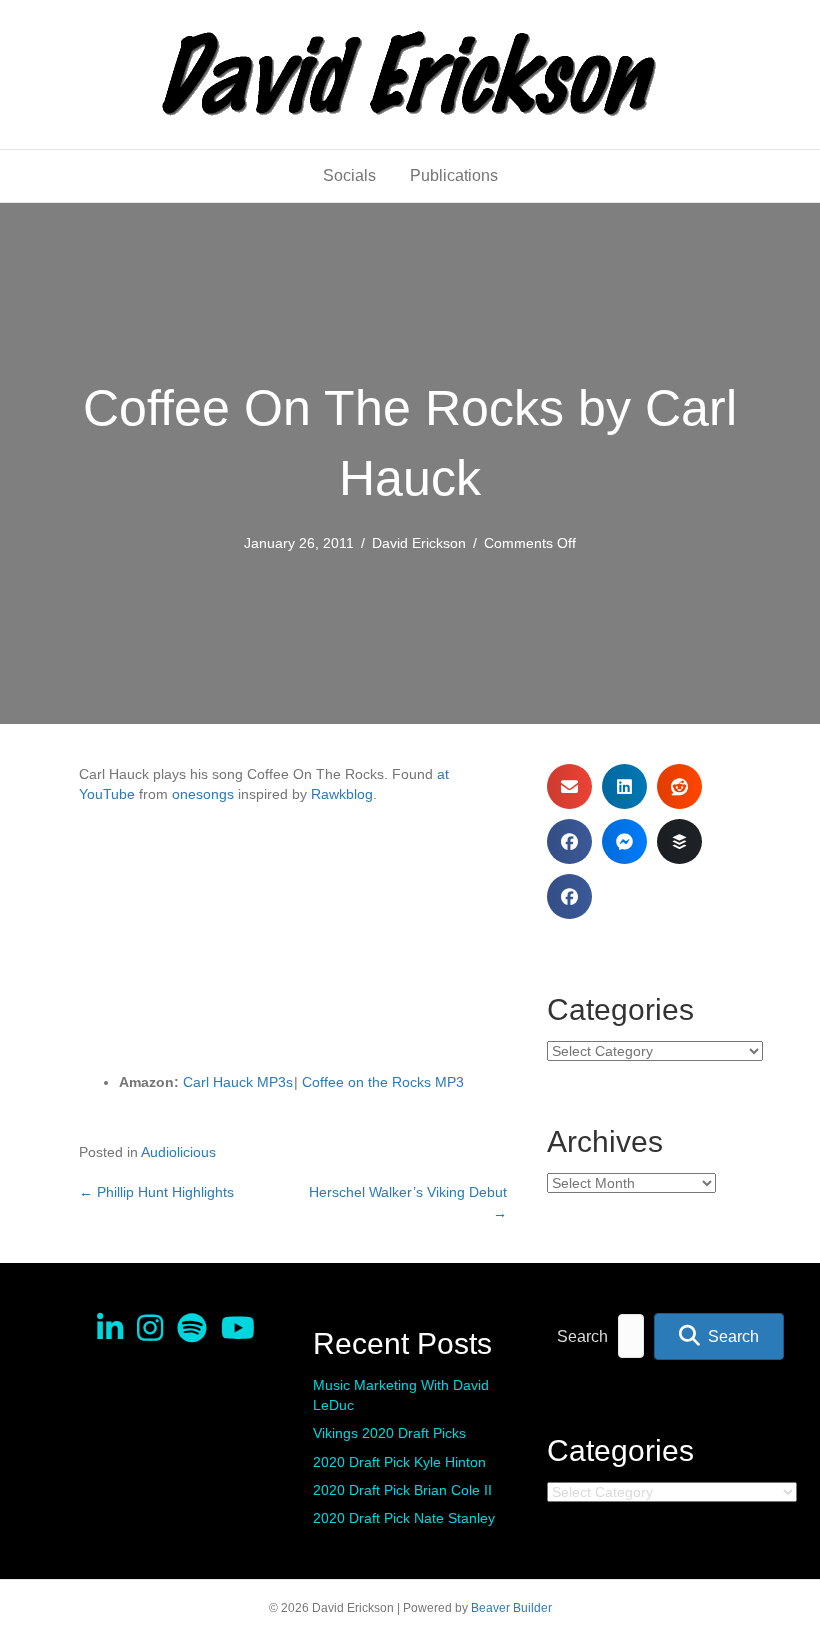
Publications (454, 175)
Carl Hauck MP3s (238, 1082)
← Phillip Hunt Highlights (156, 1192)
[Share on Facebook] (569, 841)
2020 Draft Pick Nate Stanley (404, 1518)
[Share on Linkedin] (624, 786)
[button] (719, 1336)
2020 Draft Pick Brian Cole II (402, 1490)
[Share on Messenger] (624, 841)
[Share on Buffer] (679, 841)
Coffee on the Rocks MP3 (383, 1082)
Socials (349, 175)
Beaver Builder (511, 1608)
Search (582, 1336)
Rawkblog (342, 794)
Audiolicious (178, 1152)
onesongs (203, 794)
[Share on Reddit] (679, 786)
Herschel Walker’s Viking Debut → (408, 1202)
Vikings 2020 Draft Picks (389, 1433)
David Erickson (419, 543)
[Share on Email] (569, 786)
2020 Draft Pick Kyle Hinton (399, 1462)
